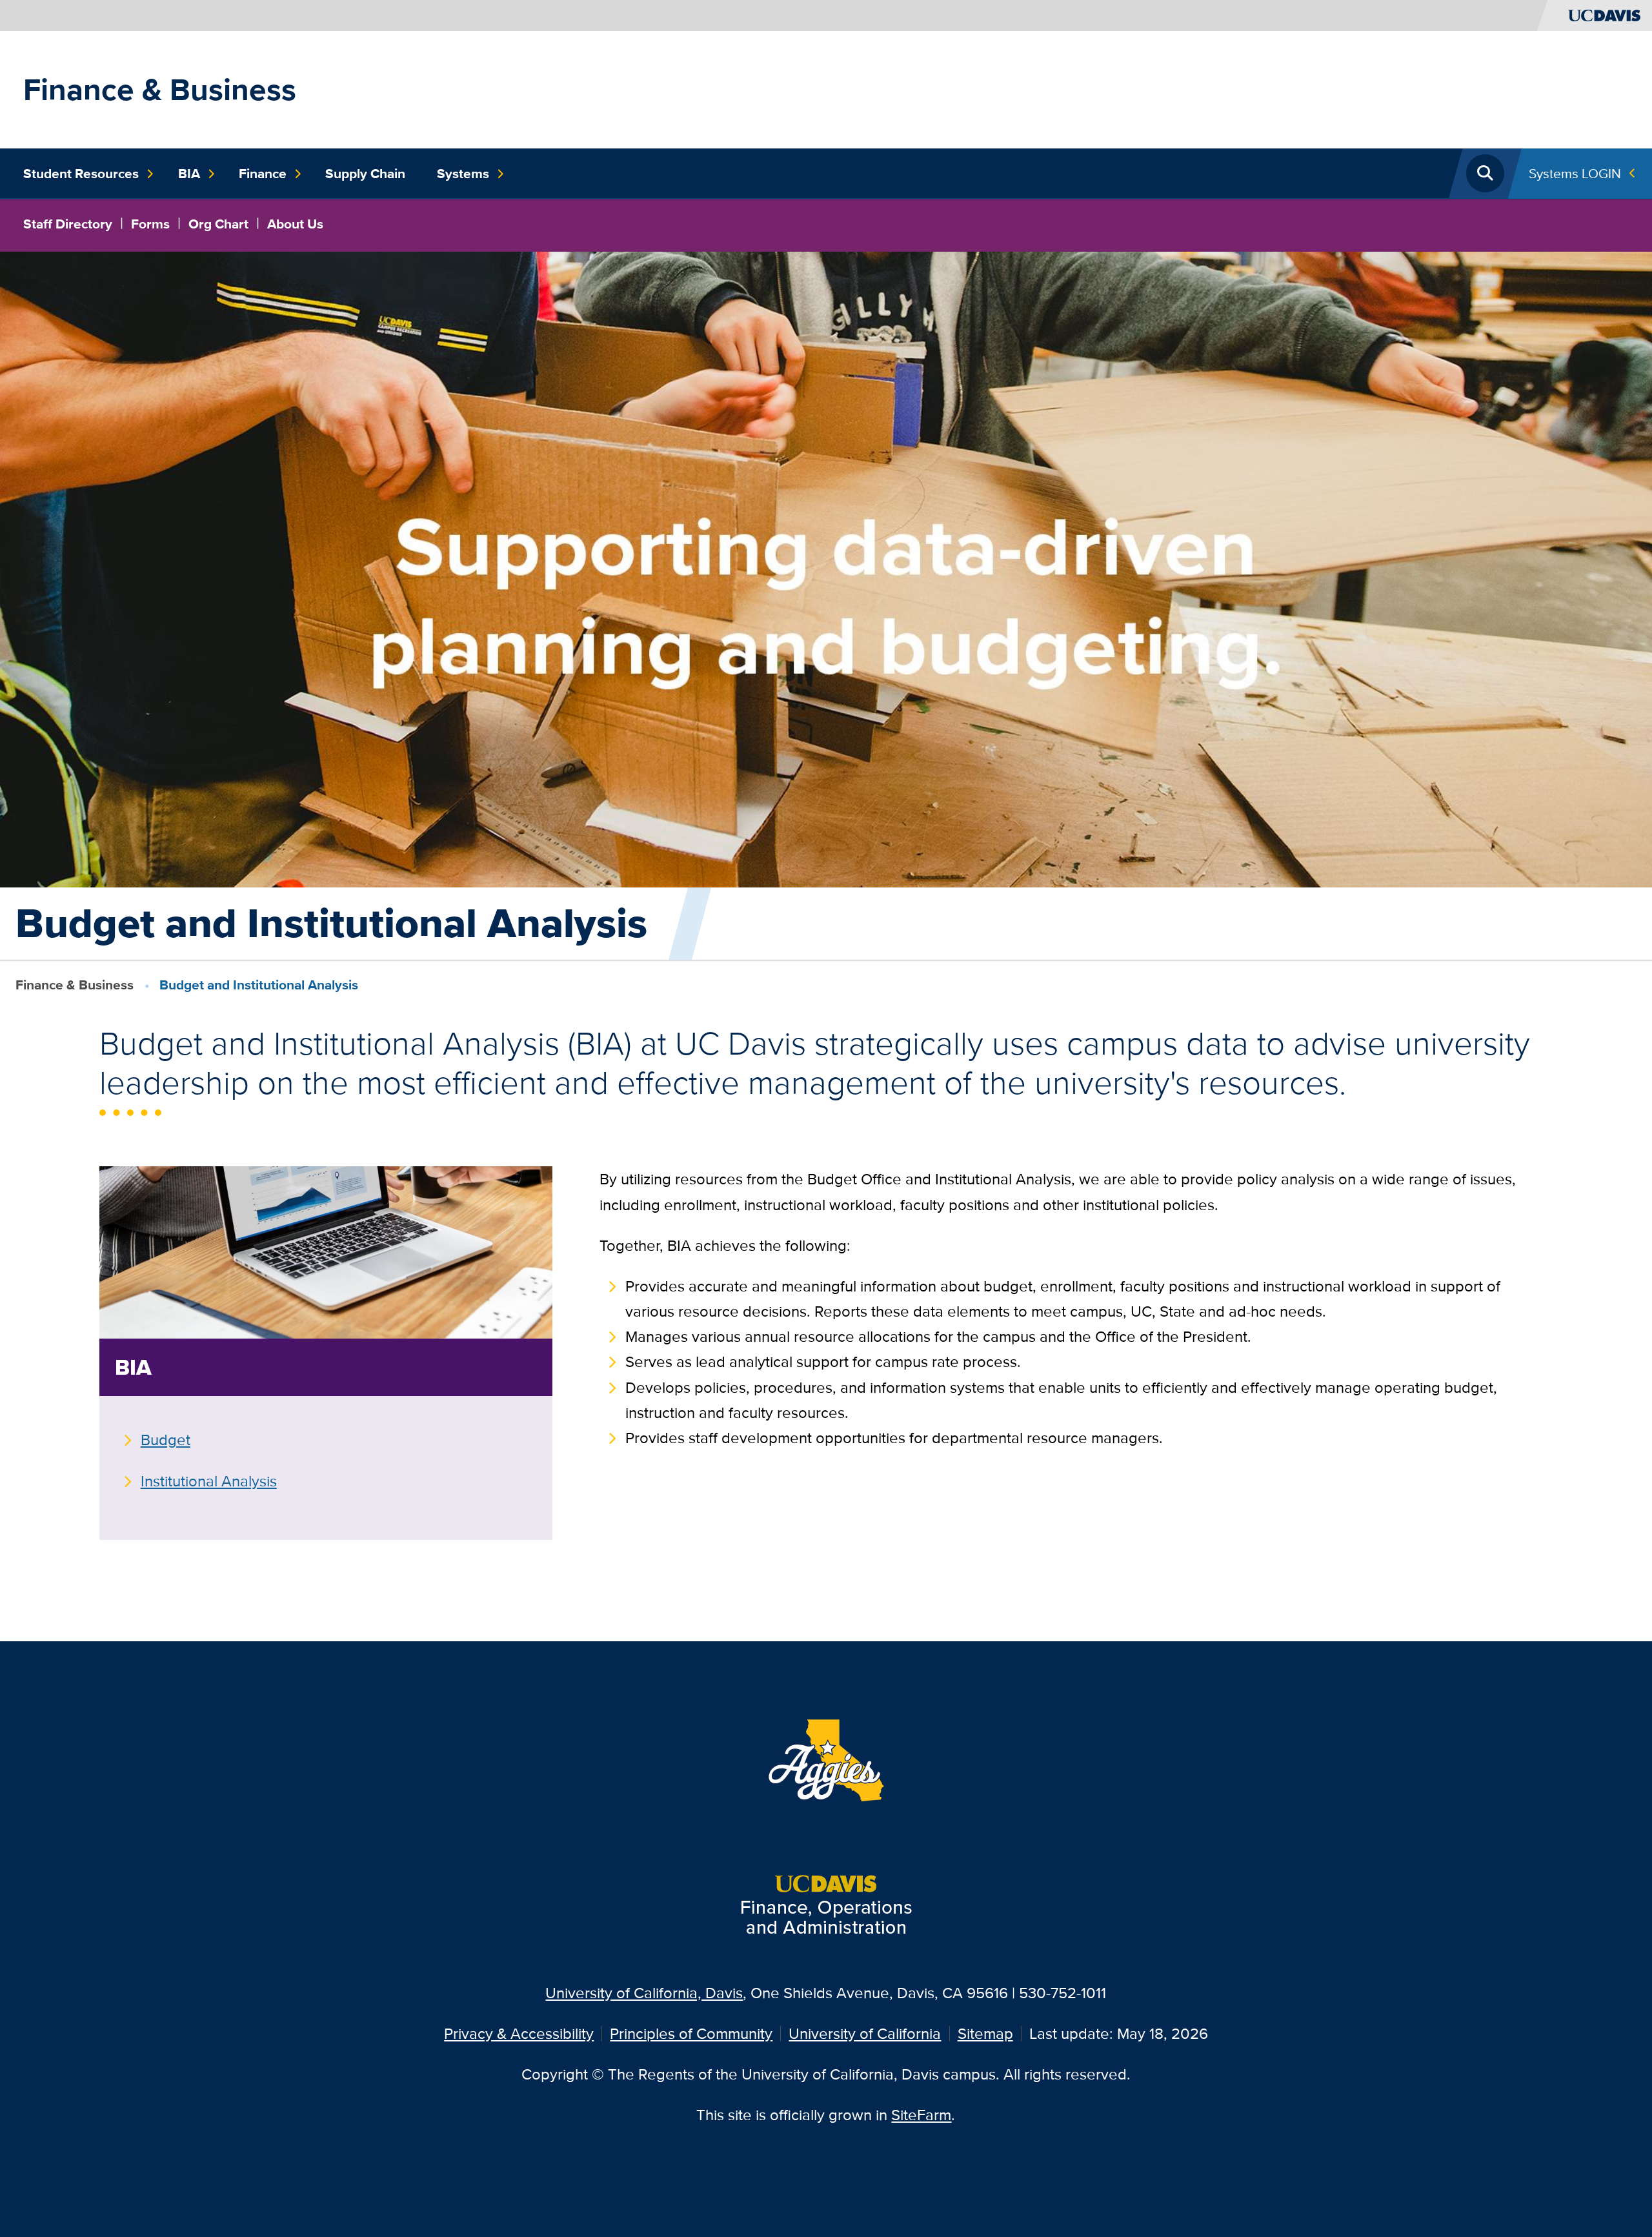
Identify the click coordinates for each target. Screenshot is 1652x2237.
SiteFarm (921, 2115)
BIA (189, 174)
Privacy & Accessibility (519, 2033)
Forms (150, 224)
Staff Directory (68, 224)
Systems (463, 174)
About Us (295, 224)
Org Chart (218, 224)
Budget (166, 1440)
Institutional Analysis (209, 1481)
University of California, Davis (644, 1993)
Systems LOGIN (1575, 173)
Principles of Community (691, 2033)
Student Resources (81, 174)
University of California (865, 2033)
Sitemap (985, 2033)
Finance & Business (160, 89)
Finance (263, 174)
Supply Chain (365, 174)
